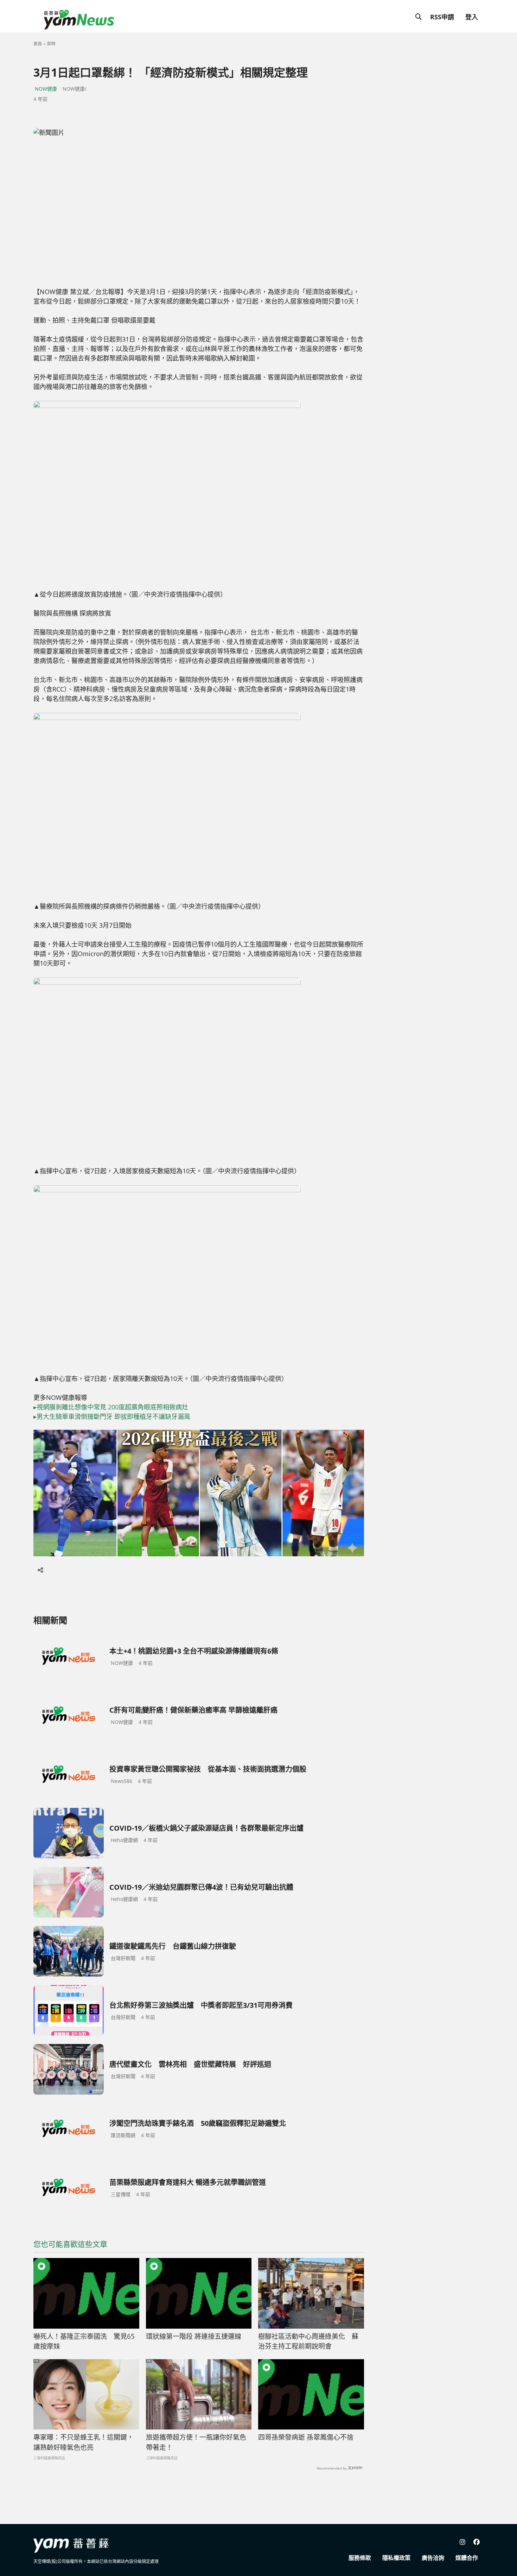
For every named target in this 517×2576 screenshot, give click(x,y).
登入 (472, 17)
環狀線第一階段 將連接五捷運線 (194, 2336)
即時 (51, 44)
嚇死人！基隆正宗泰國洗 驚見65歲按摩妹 (84, 2341)
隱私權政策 (396, 2558)
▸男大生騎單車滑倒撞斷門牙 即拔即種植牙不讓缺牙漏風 (112, 1416)
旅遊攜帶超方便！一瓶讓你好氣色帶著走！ (196, 2442)
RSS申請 (442, 17)
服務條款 (360, 2558)
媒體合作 (467, 2558)
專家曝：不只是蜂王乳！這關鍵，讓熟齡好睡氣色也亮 (84, 2442)
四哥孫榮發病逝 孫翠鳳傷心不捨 (306, 2437)
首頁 (38, 44)
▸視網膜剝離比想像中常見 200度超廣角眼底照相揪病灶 (111, 1407)
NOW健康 (46, 89)
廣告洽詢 (433, 2558)
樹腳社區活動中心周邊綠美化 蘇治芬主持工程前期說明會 (308, 2341)
